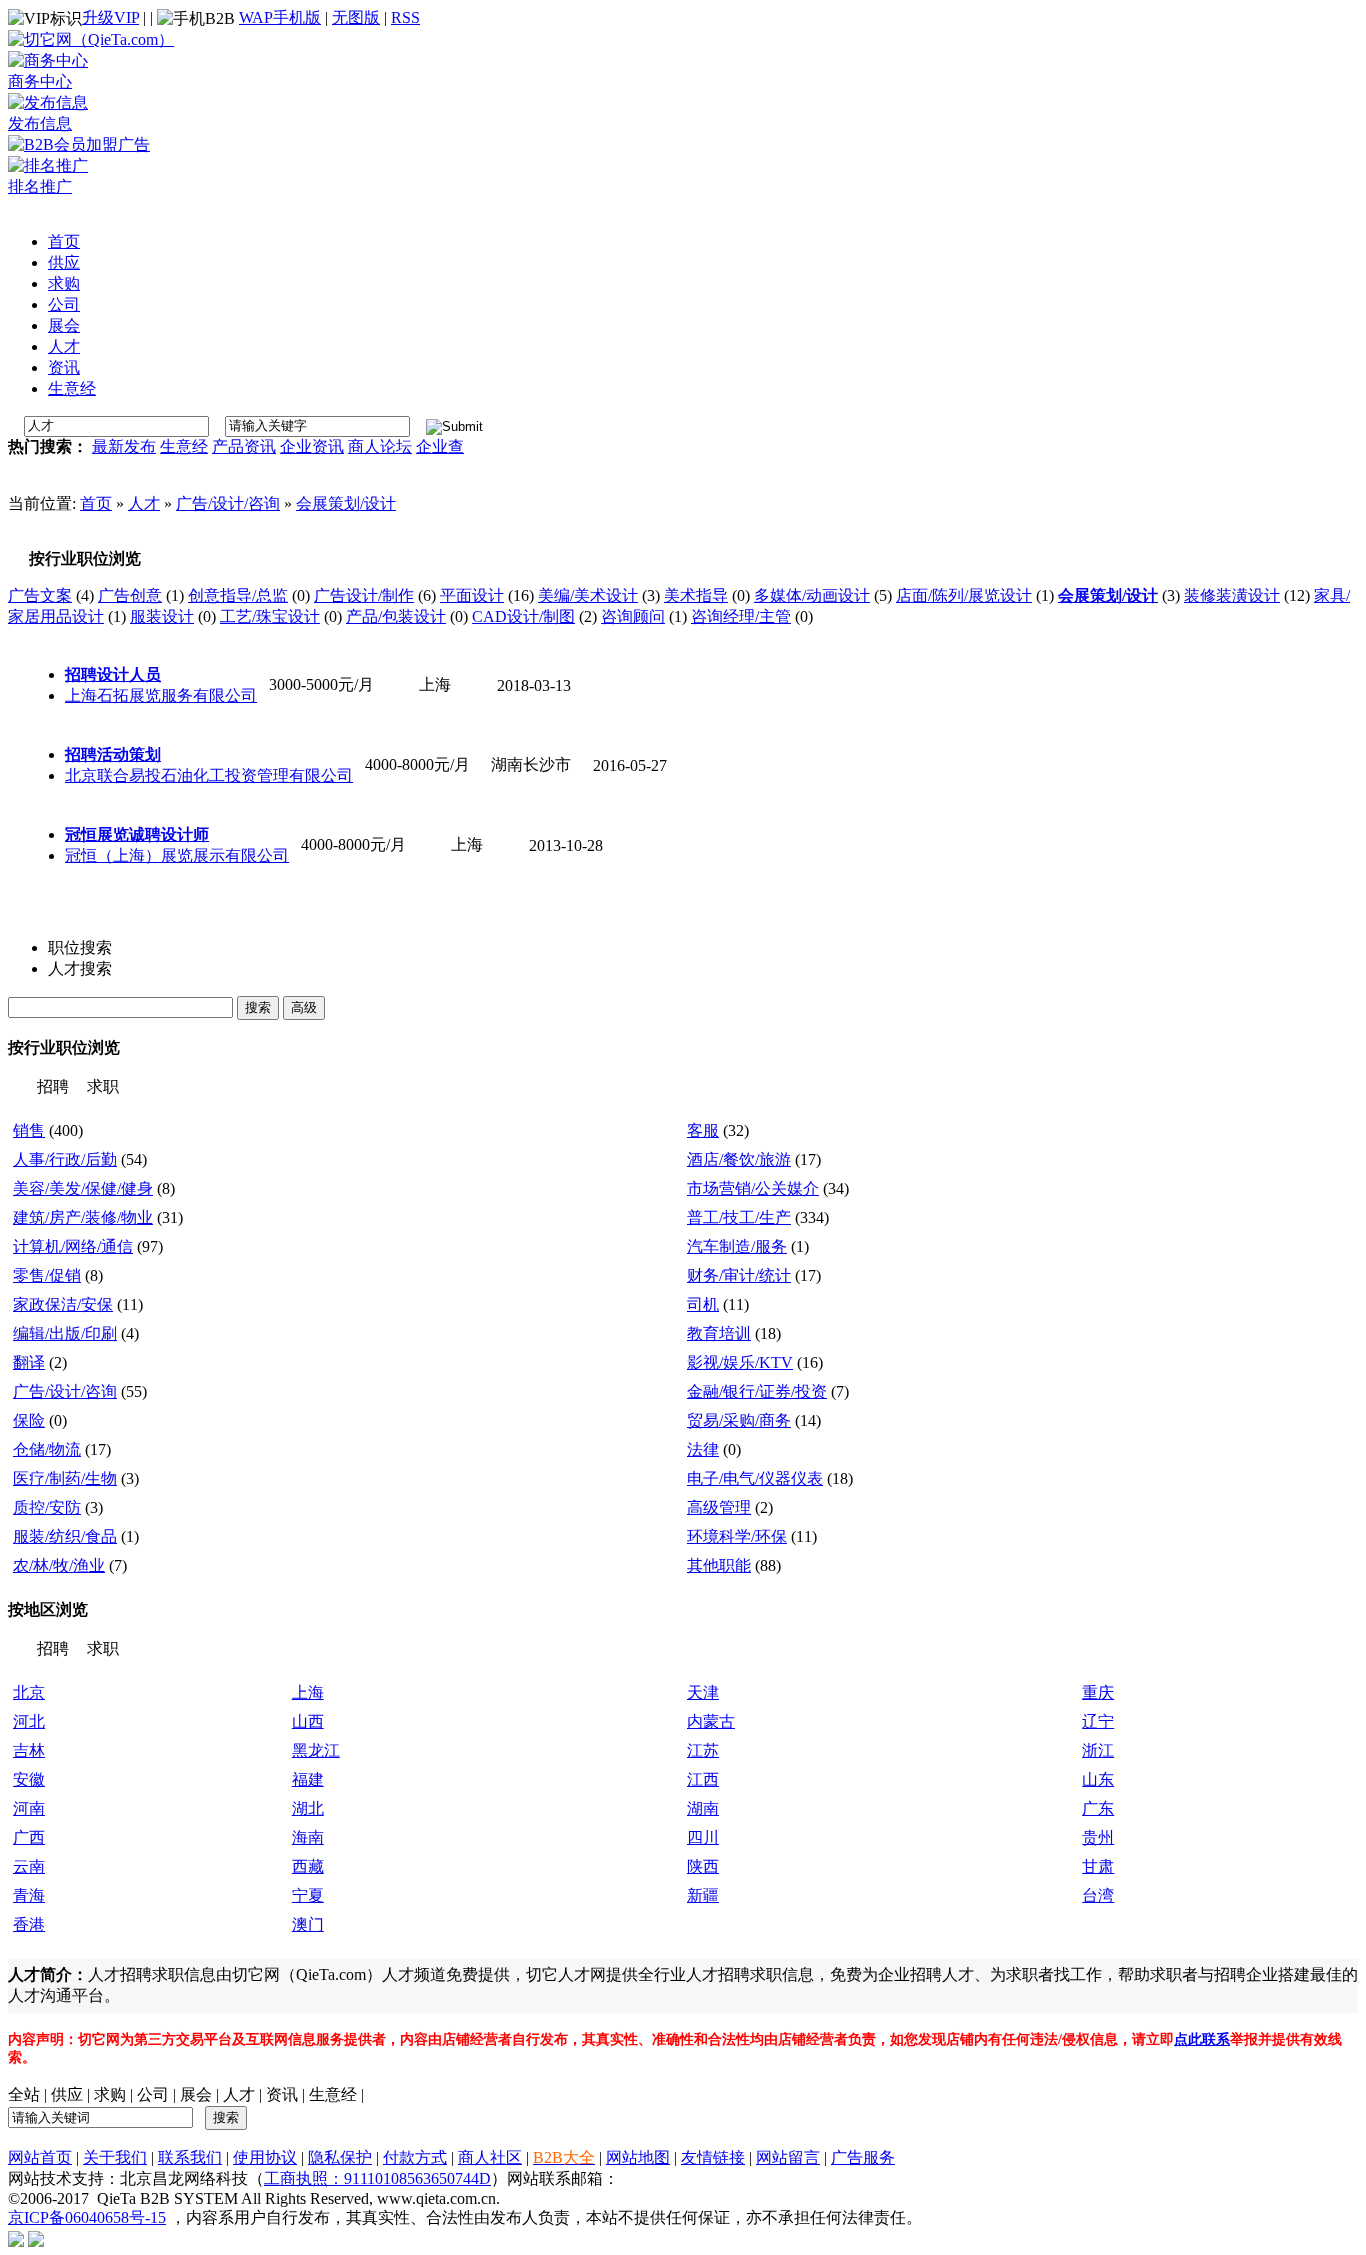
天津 (703, 1692)
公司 (153, 2094)
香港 (29, 1924)
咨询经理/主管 (741, 616)
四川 (703, 1837)
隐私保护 (340, 2157)
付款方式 (415, 2157)
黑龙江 (316, 1750)
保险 (29, 1420)
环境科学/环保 (737, 1536)
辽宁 (1098, 1721)
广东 (1098, 1808)
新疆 (703, 1895)
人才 (144, 503)
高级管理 (719, 1507)
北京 (29, 1692)
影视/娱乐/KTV (740, 1362)
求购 (110, 2094)
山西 (308, 1721)
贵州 (1098, 1837)
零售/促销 (47, 1275)
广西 (29, 1837)
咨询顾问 (633, 616)
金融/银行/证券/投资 (757, 1391)
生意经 (184, 446)
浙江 (1098, 1750)
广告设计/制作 (364, 595)
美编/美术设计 (588, 595)
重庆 (1098, 1692)
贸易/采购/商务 (739, 1420)
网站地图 (638, 2157)
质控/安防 (47, 1507)
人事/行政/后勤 (65, 1159)
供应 (67, 2094)
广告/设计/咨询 (228, 503)
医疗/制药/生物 (65, 1478)
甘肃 (1098, 1866)
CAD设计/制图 (523, 616)
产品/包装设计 (396, 616)
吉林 (29, 1750)
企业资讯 (312, 446)
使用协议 (265, 2157)
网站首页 (40, 2157)
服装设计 (162, 616)
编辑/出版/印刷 (65, 1333)
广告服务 (863, 2157)
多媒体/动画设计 (812, 595)
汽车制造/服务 (737, 1246)
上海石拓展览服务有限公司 (161, 695)
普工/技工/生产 (739, 1217)
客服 (703, 1130)
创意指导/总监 (238, 595)
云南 (29, 1866)
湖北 (308, 1808)
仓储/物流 (47, 1449)
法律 (703, 1449)
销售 (29, 1130)
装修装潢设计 (1232, 595)
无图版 (356, 17)
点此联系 (1202, 2039)
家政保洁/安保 (63, 1304)
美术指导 (696, 595)
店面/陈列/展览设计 (964, 595)
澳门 (308, 1924)
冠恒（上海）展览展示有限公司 (177, 855)
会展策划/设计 (346, 503)
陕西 (703, 1866)
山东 (1098, 1779)
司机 (703, 1304)
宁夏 (308, 1895)
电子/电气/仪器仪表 (755, 1478)
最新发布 (124, 446)
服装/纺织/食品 (65, 1536)
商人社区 (490, 2157)
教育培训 (719, 1333)
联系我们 (190, 2157)
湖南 (703, 1808)
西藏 (308, 1866)
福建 (308, 1779)
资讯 (282, 2094)
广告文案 (40, 595)
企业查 (440, 446)
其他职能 (719, 1565)
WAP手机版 (280, 17)
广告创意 (130, 595)
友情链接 (713, 2157)
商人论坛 (380, 446)
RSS (405, 17)
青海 (29, 1895)
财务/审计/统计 (739, 1275)
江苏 (703, 1750)
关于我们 (115, 2157)
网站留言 (788, 2157)
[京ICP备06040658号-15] (16, 2237)
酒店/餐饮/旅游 (739, 1159)
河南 (29, 1808)
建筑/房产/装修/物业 (83, 1217)
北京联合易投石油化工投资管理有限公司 (209, 775)
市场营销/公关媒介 (753, 1188)
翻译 (29, 1362)
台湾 (1098, 1895)
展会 (196, 2094)
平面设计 (472, 595)
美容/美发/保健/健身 (83, 1188)
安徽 (29, 1779)
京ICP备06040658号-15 (87, 2217)
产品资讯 (244, 446)
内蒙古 (711, 1721)
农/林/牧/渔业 (59, 1565)
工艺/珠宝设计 (270, 616)
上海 (308, 1692)
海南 (308, 1837)
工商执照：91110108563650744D (377, 2178)
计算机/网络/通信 (73, 1246)
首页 (96, 503)
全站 (24, 2094)
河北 (29, 1721)
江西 (703, 1779)
